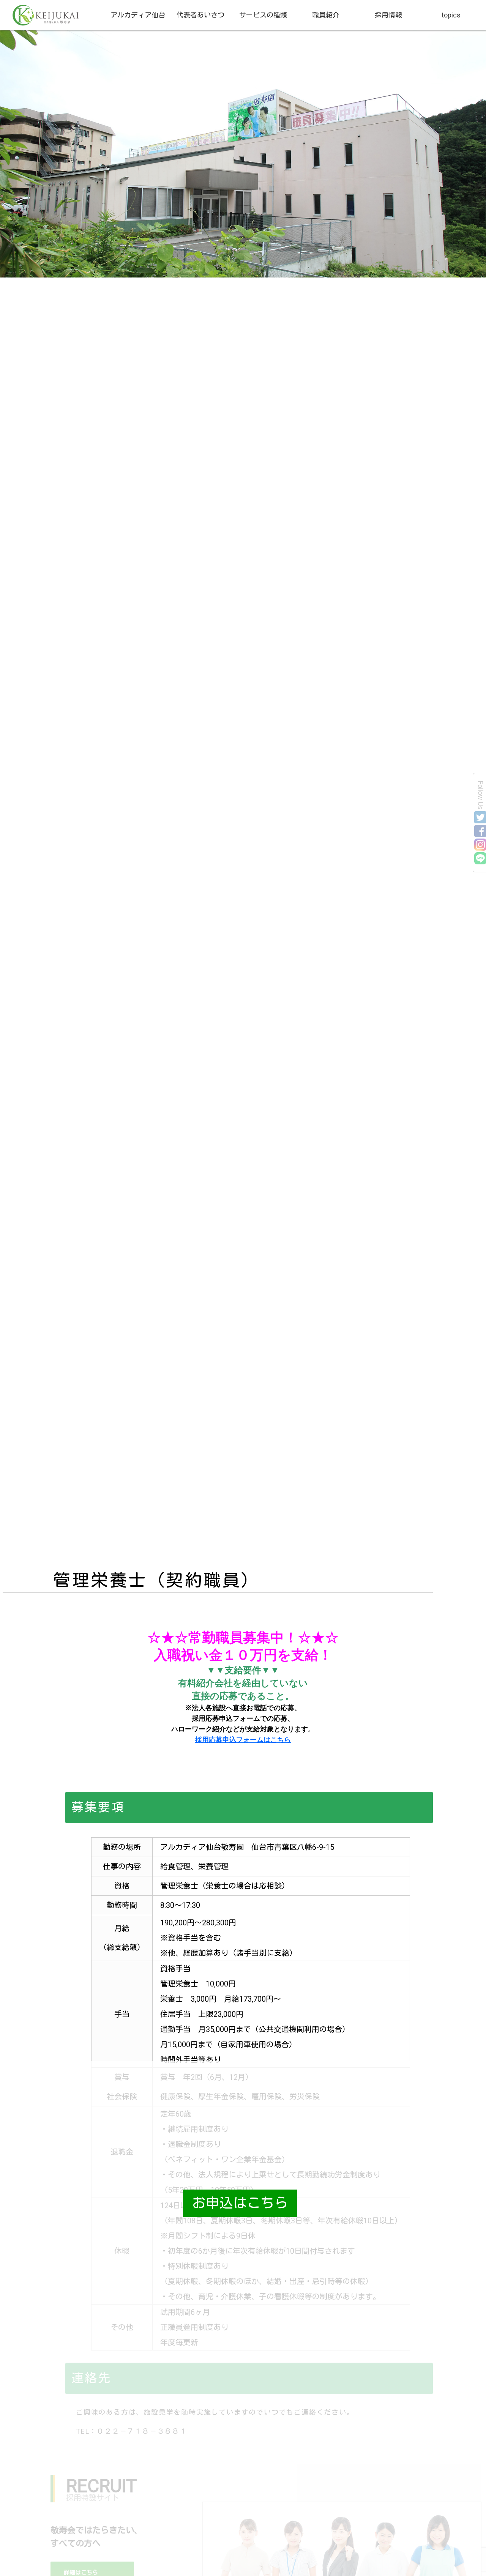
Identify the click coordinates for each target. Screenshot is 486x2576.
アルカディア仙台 (138, 15)
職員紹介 (326, 15)
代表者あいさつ (200, 15)
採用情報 (388, 15)
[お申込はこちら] (57, 2203)
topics (451, 15)
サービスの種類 (263, 15)
